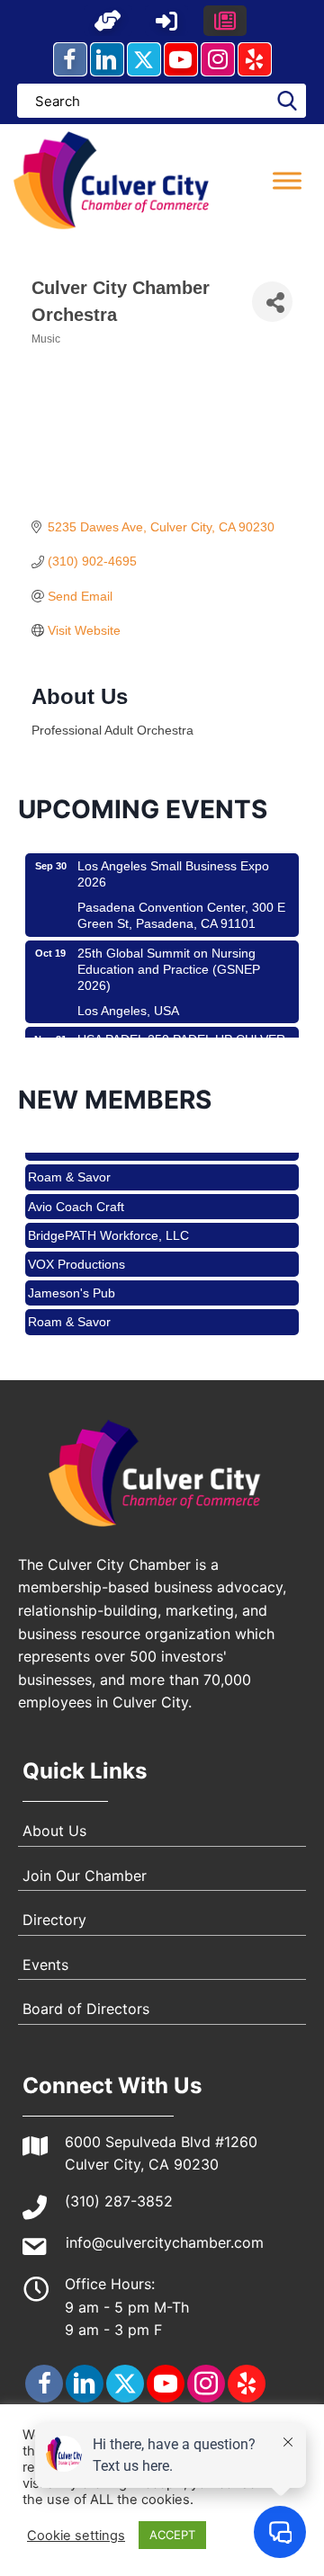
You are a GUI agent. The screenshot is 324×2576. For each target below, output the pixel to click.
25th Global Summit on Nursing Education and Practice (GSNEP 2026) (169, 959)
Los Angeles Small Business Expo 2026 (173, 864)
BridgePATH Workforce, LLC (108, 1225)
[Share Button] (272, 302)
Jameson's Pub (72, 1282)
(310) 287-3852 (119, 2201)
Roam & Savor (69, 1166)
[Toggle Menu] (287, 180)
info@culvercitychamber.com (165, 2242)
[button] (108, 21)
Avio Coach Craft (76, 1196)
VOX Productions (76, 1253)
